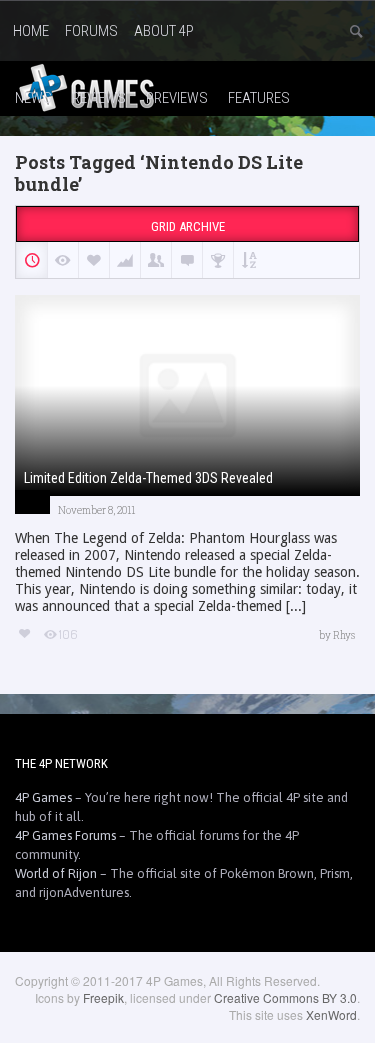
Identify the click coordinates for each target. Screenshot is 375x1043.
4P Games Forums (65, 835)
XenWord (331, 1014)
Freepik (103, 997)
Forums (91, 31)
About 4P (164, 31)
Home (31, 31)
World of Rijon (56, 873)
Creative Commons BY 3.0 (285, 997)
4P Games (43, 797)
